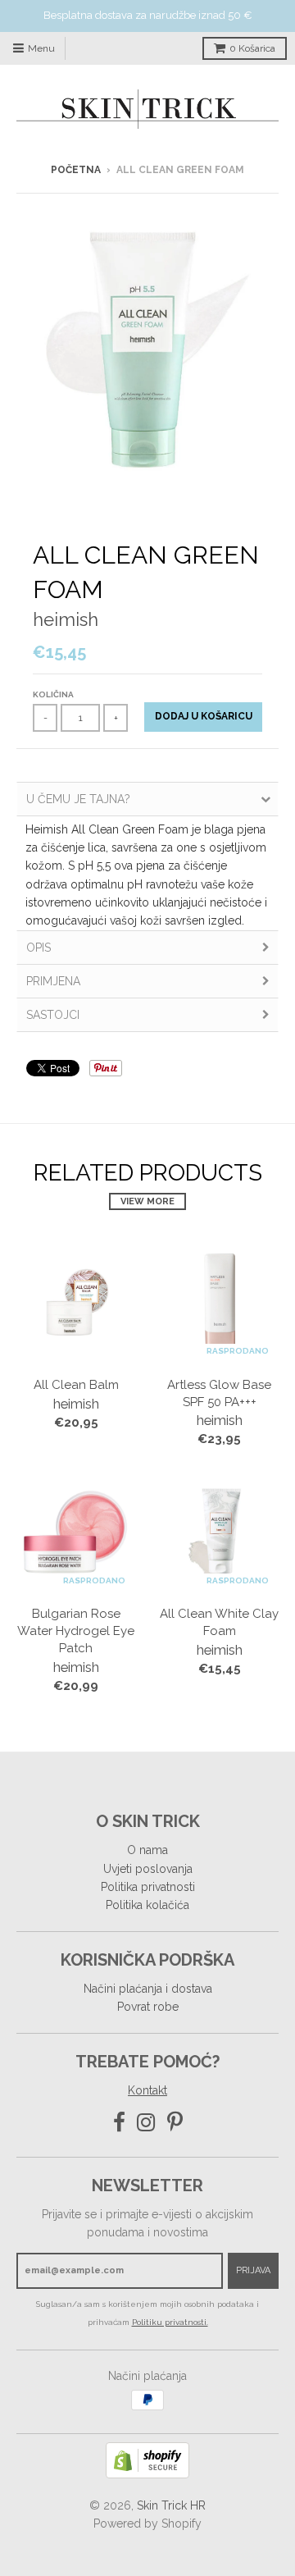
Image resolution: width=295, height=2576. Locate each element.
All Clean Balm (76, 1385)
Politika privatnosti (148, 1887)
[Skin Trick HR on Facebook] (119, 2123)
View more (147, 1201)
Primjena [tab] (53, 981)
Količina (53, 694)
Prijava (253, 2270)
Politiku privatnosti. (170, 2322)
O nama (147, 1850)
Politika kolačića (147, 1905)
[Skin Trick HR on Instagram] (146, 2123)
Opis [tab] (39, 948)
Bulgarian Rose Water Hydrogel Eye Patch (76, 1631)
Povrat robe (148, 2007)
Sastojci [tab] (53, 1015)
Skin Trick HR (171, 2505)
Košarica (252, 48)
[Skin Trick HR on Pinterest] (175, 2123)
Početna (76, 170)
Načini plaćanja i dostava (148, 1989)
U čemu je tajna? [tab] (78, 799)
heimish (66, 619)
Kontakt (147, 2090)
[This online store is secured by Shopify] (147, 2474)
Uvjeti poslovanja (148, 1869)
